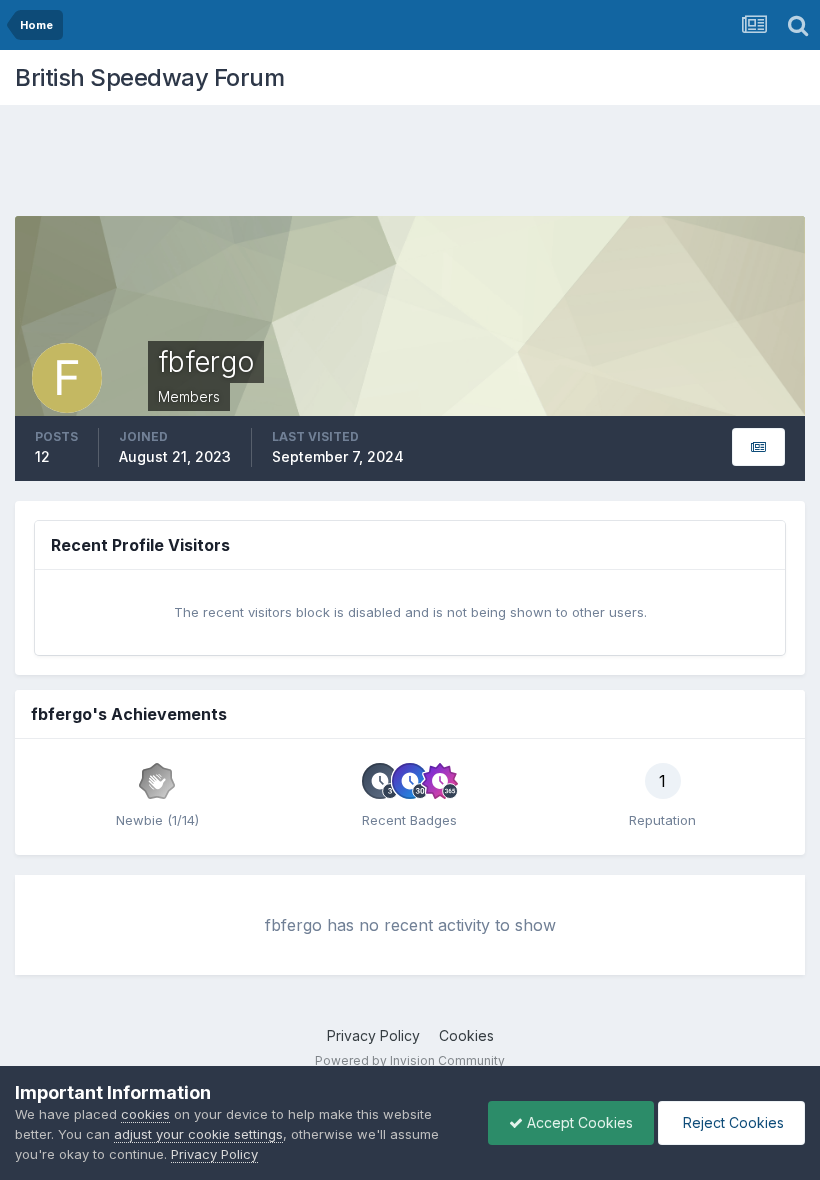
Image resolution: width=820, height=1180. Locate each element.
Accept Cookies (578, 1122)
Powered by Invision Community (410, 1060)
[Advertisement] (410, 165)
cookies (145, 1114)
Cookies (466, 1035)
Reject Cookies (731, 1122)
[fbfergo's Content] (758, 447)
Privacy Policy (373, 1035)
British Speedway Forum (149, 77)
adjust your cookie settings (198, 1134)
